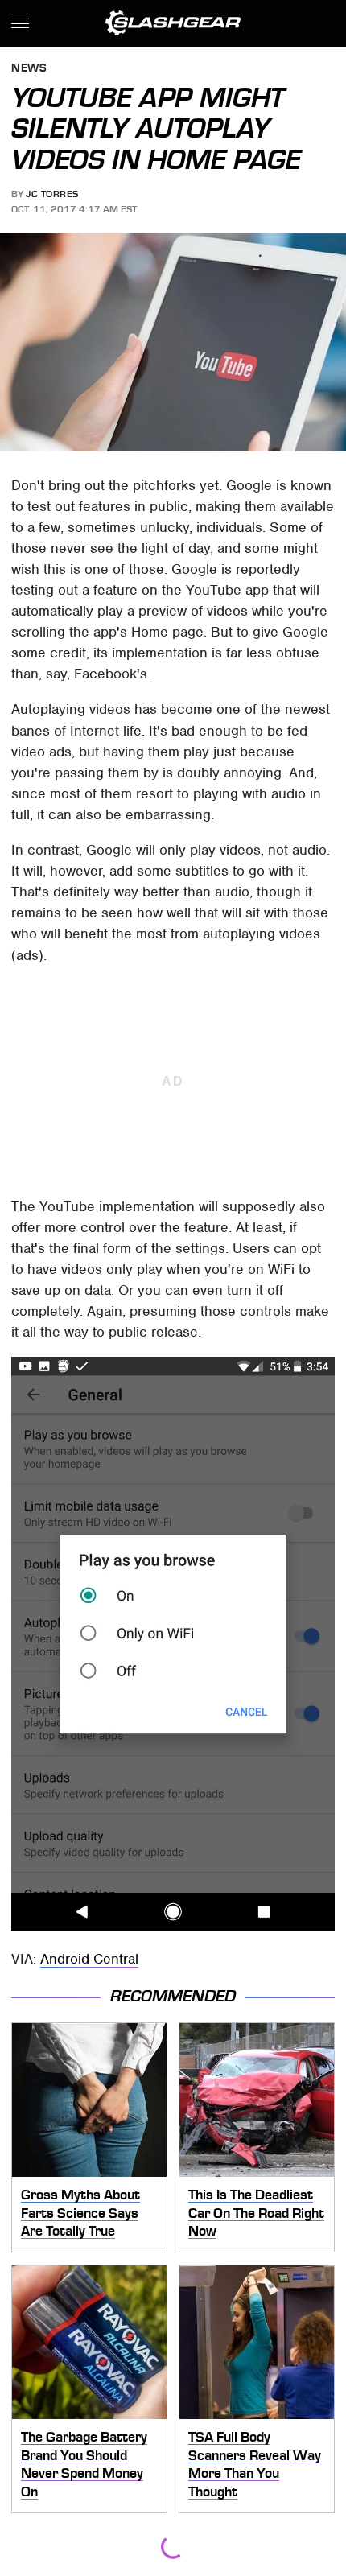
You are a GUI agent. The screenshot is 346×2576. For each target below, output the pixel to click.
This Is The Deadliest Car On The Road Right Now (256, 2213)
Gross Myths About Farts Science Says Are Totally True (80, 2213)
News (29, 69)
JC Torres (52, 194)
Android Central (89, 1959)
